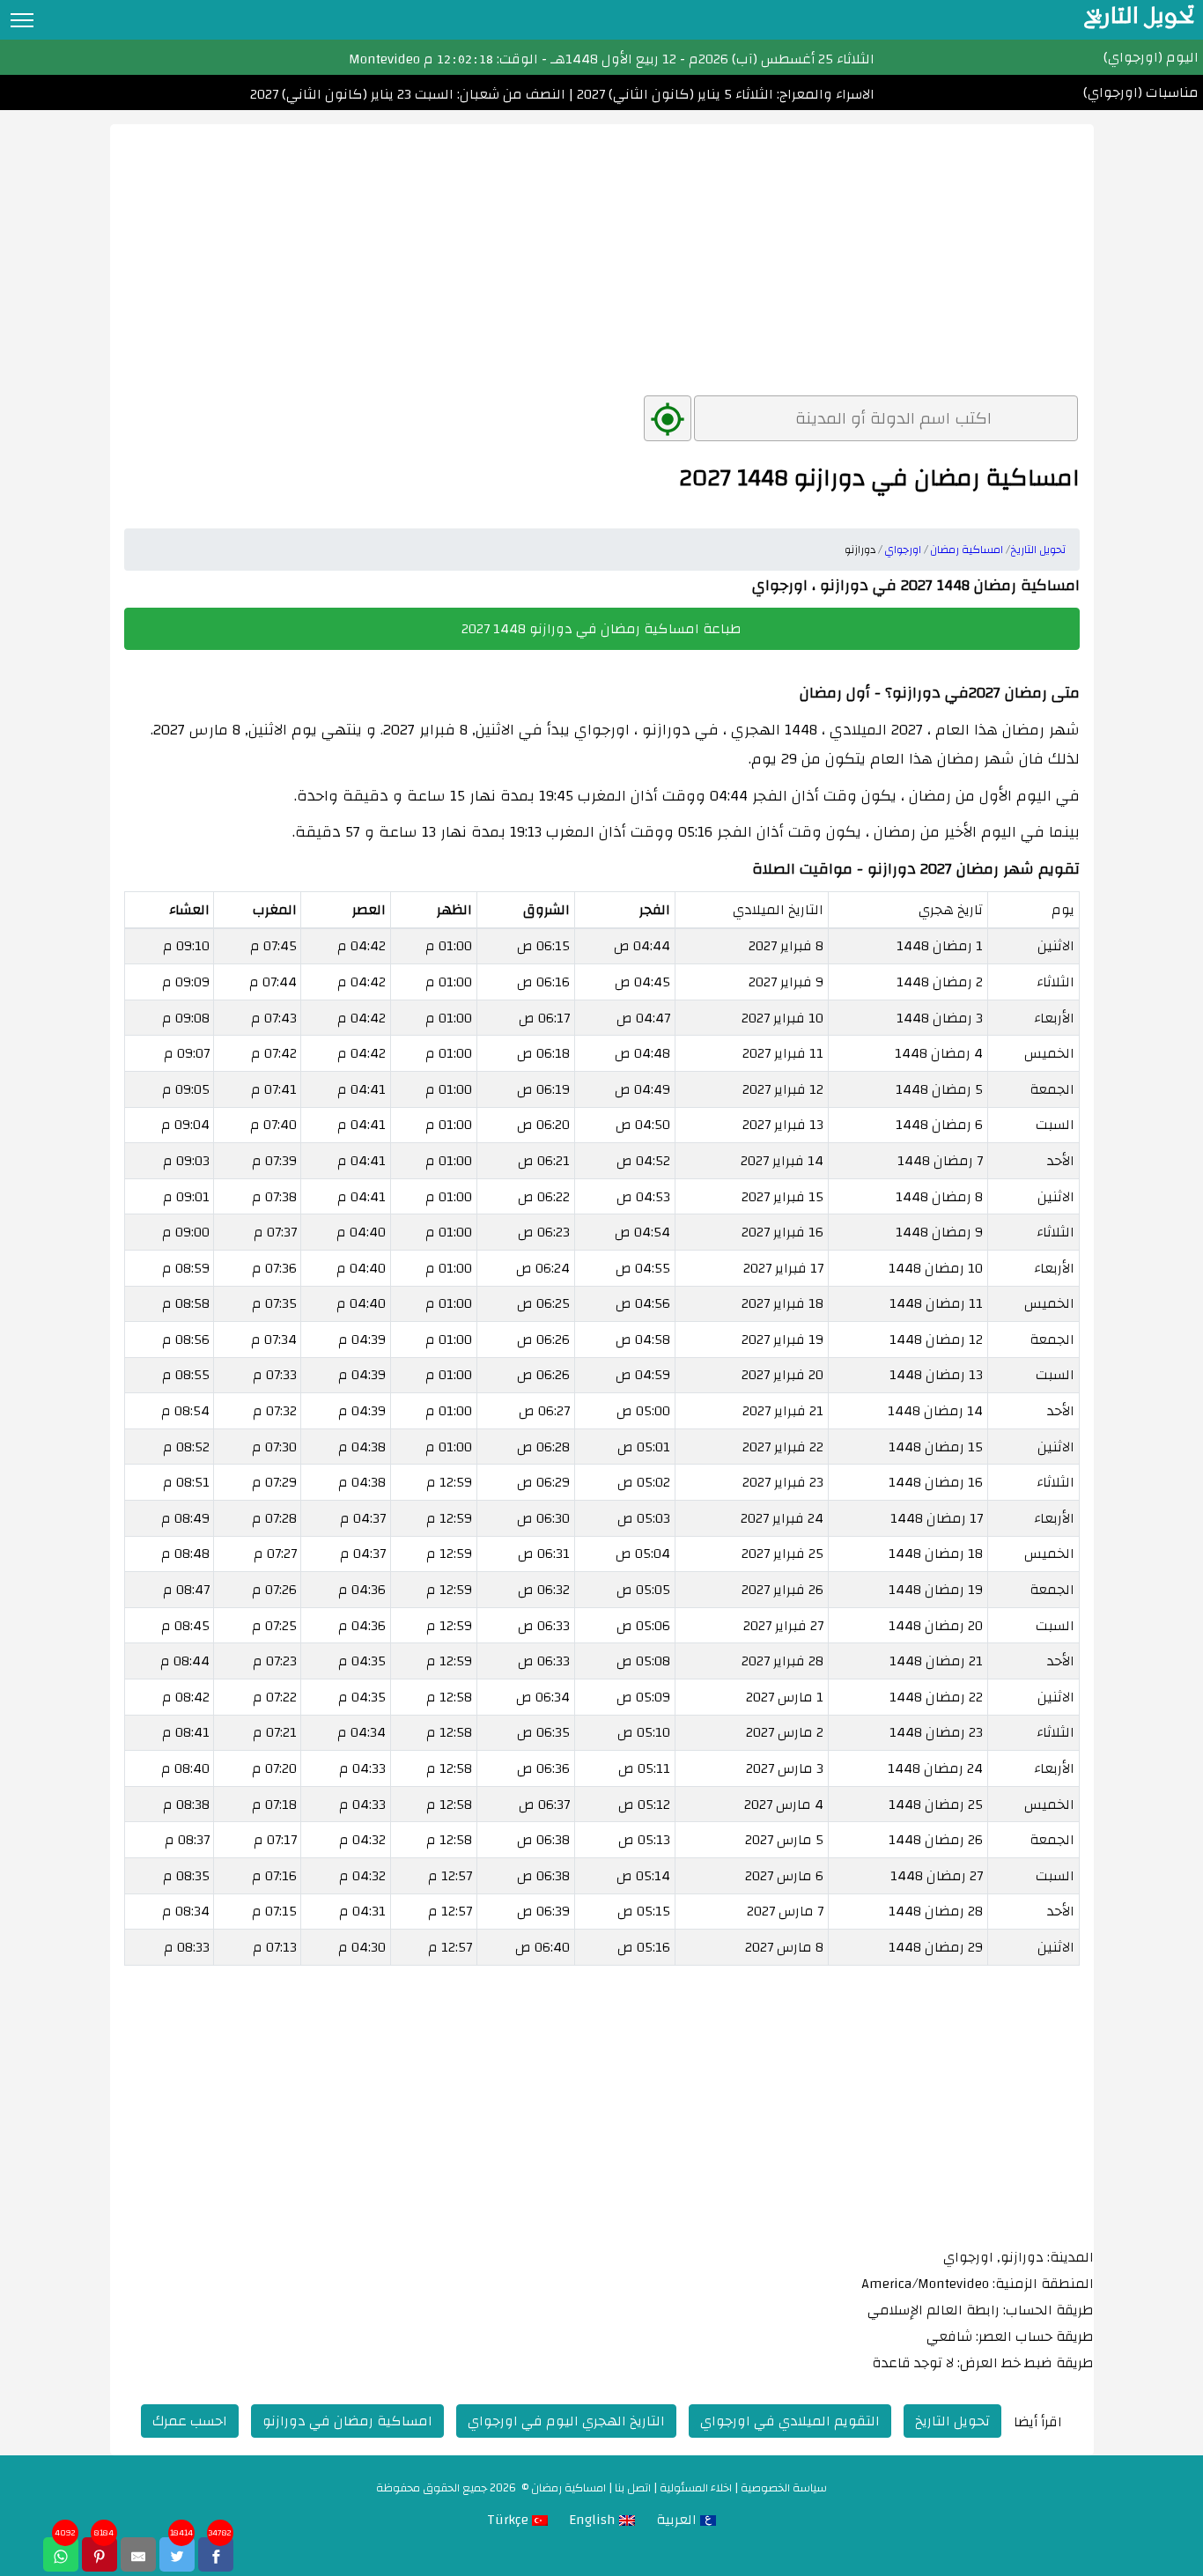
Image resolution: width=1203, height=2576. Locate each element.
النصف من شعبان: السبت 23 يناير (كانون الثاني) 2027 (408, 94)
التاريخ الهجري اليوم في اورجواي (566, 2421)
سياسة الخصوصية (784, 2488)
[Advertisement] (602, 247)
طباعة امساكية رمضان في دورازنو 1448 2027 (601, 629)
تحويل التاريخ (952, 2421)
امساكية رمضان (568, 2488)
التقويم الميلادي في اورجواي (790, 2421)
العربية (678, 2520)
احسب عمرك (190, 2421)
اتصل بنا (633, 2488)
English (594, 2520)
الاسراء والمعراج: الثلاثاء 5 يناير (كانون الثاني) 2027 (724, 94)
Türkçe (509, 2520)
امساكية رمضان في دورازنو (347, 2421)
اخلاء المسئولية (696, 2488)
